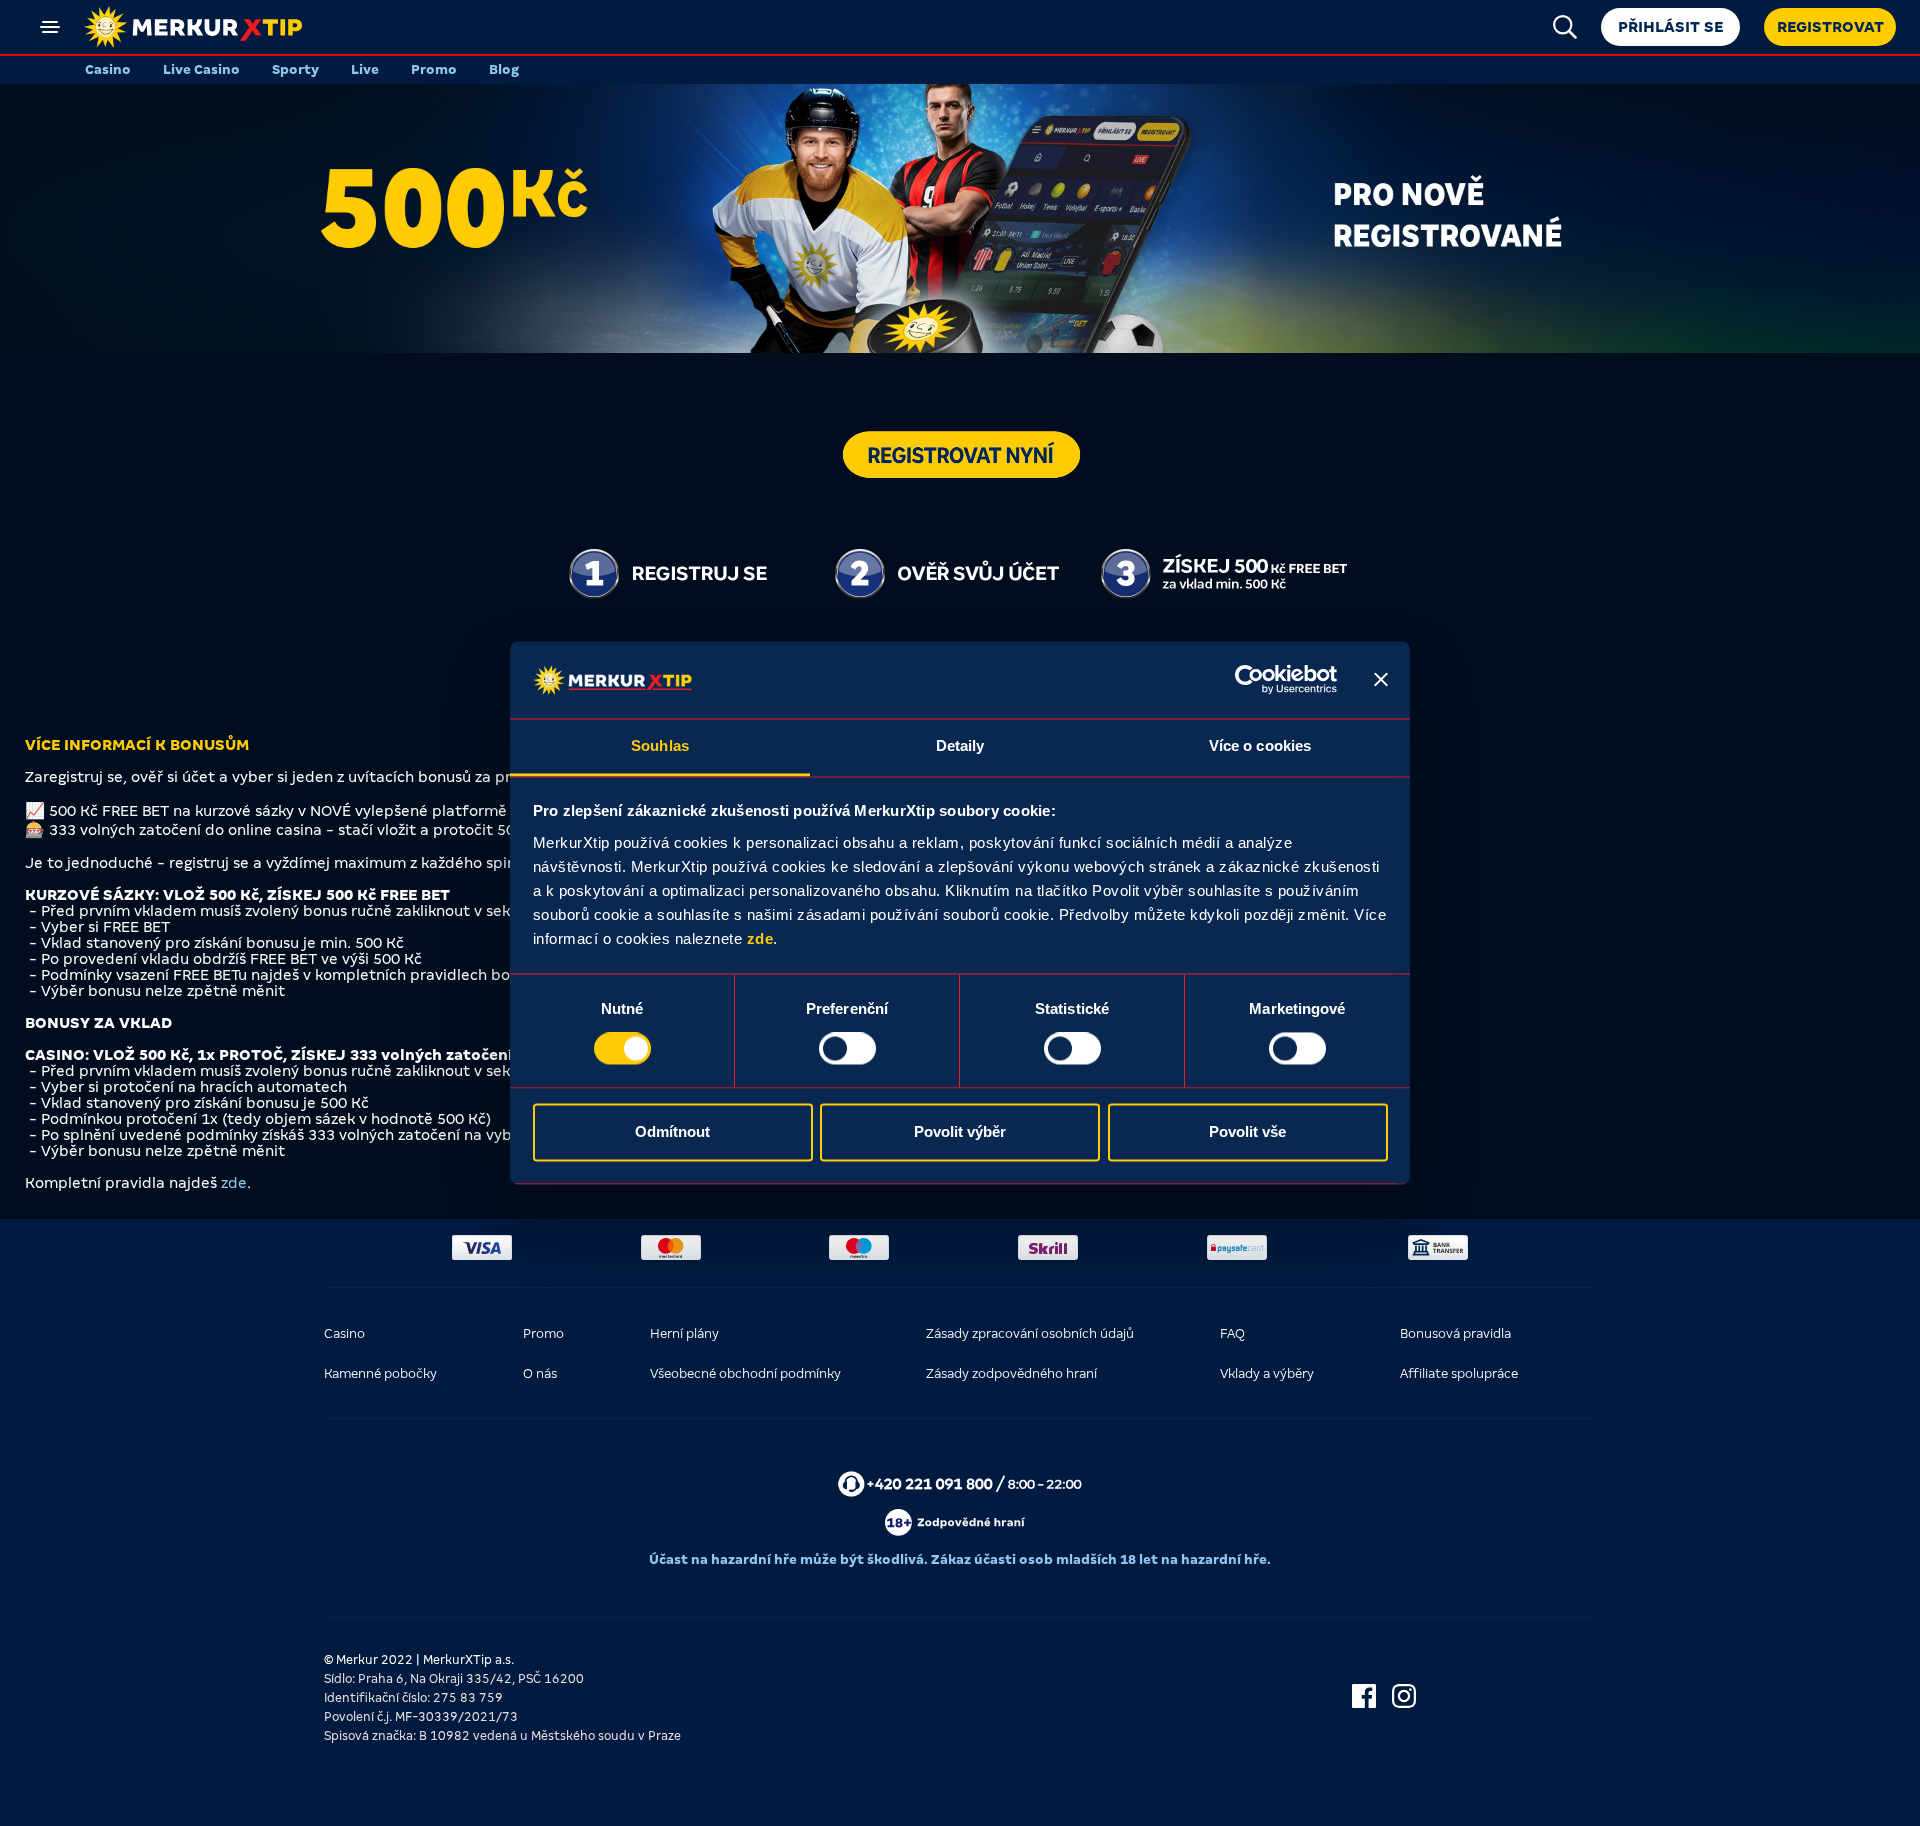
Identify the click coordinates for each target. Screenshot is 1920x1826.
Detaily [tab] (960, 745)
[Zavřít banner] (1381, 680)
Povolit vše (1247, 1131)
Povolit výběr (960, 1131)
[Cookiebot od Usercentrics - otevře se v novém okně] (1249, 680)
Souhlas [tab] (660, 745)
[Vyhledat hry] (1565, 27)
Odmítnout (672, 1131)
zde (760, 938)
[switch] (847, 1049)
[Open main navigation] (50, 27)
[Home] (193, 27)
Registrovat (1830, 27)
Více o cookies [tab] (1260, 745)
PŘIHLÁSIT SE (1670, 27)
